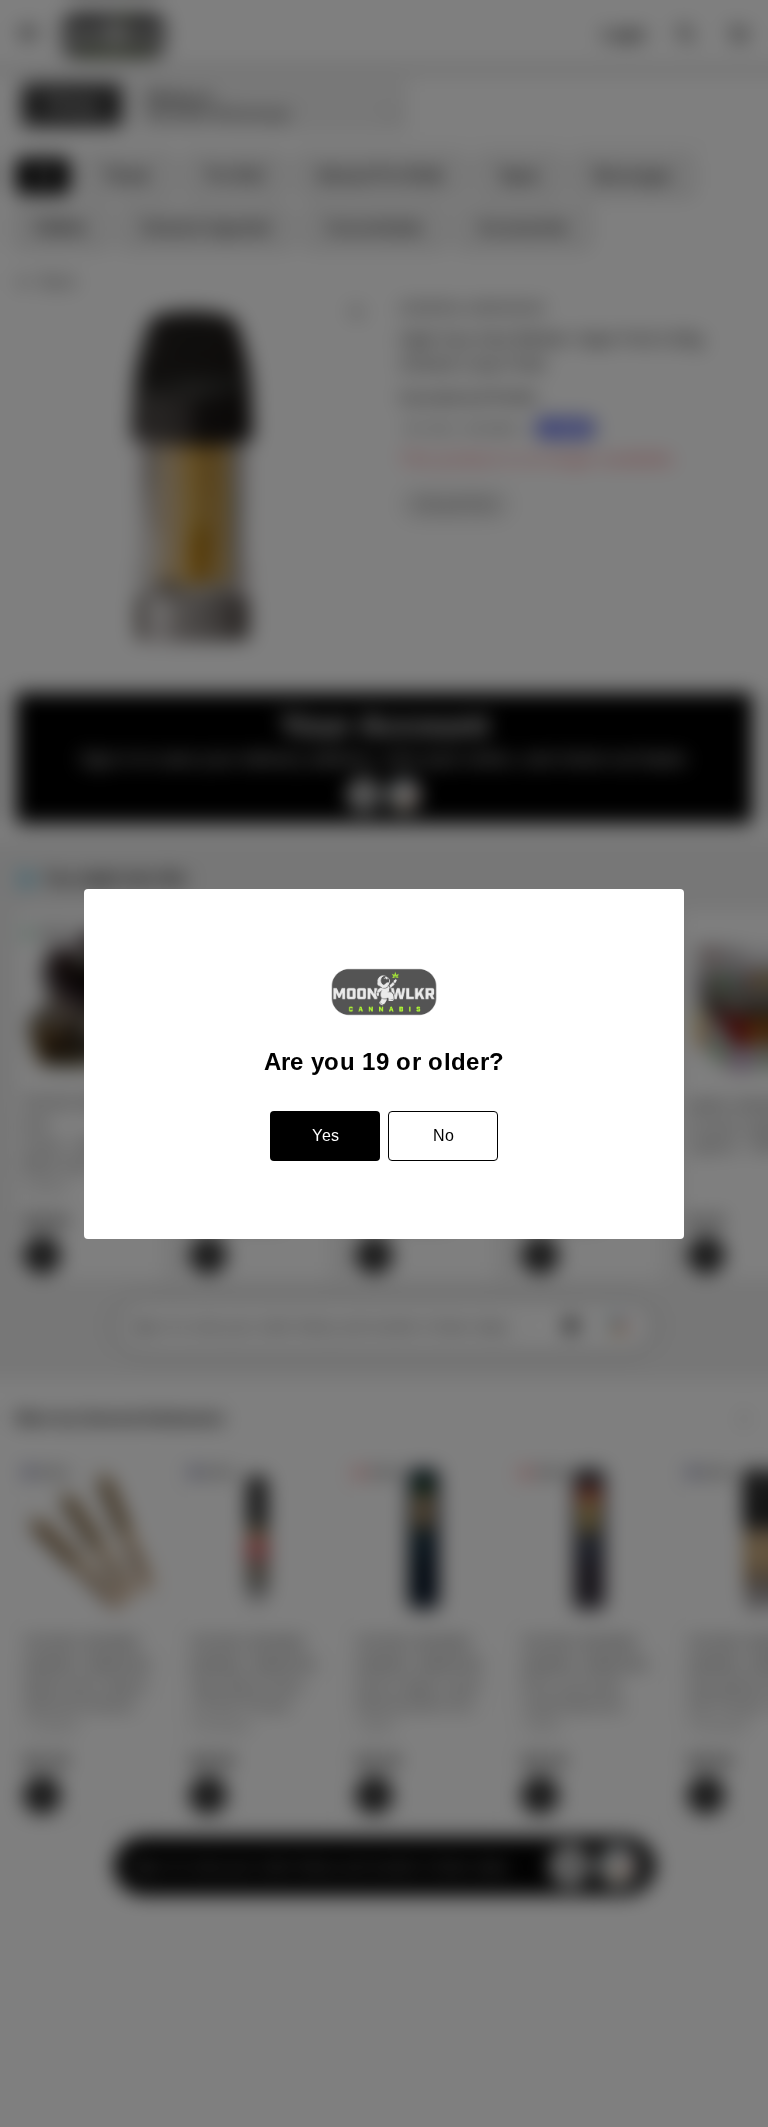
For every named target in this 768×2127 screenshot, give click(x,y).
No (443, 1135)
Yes (325, 1135)
